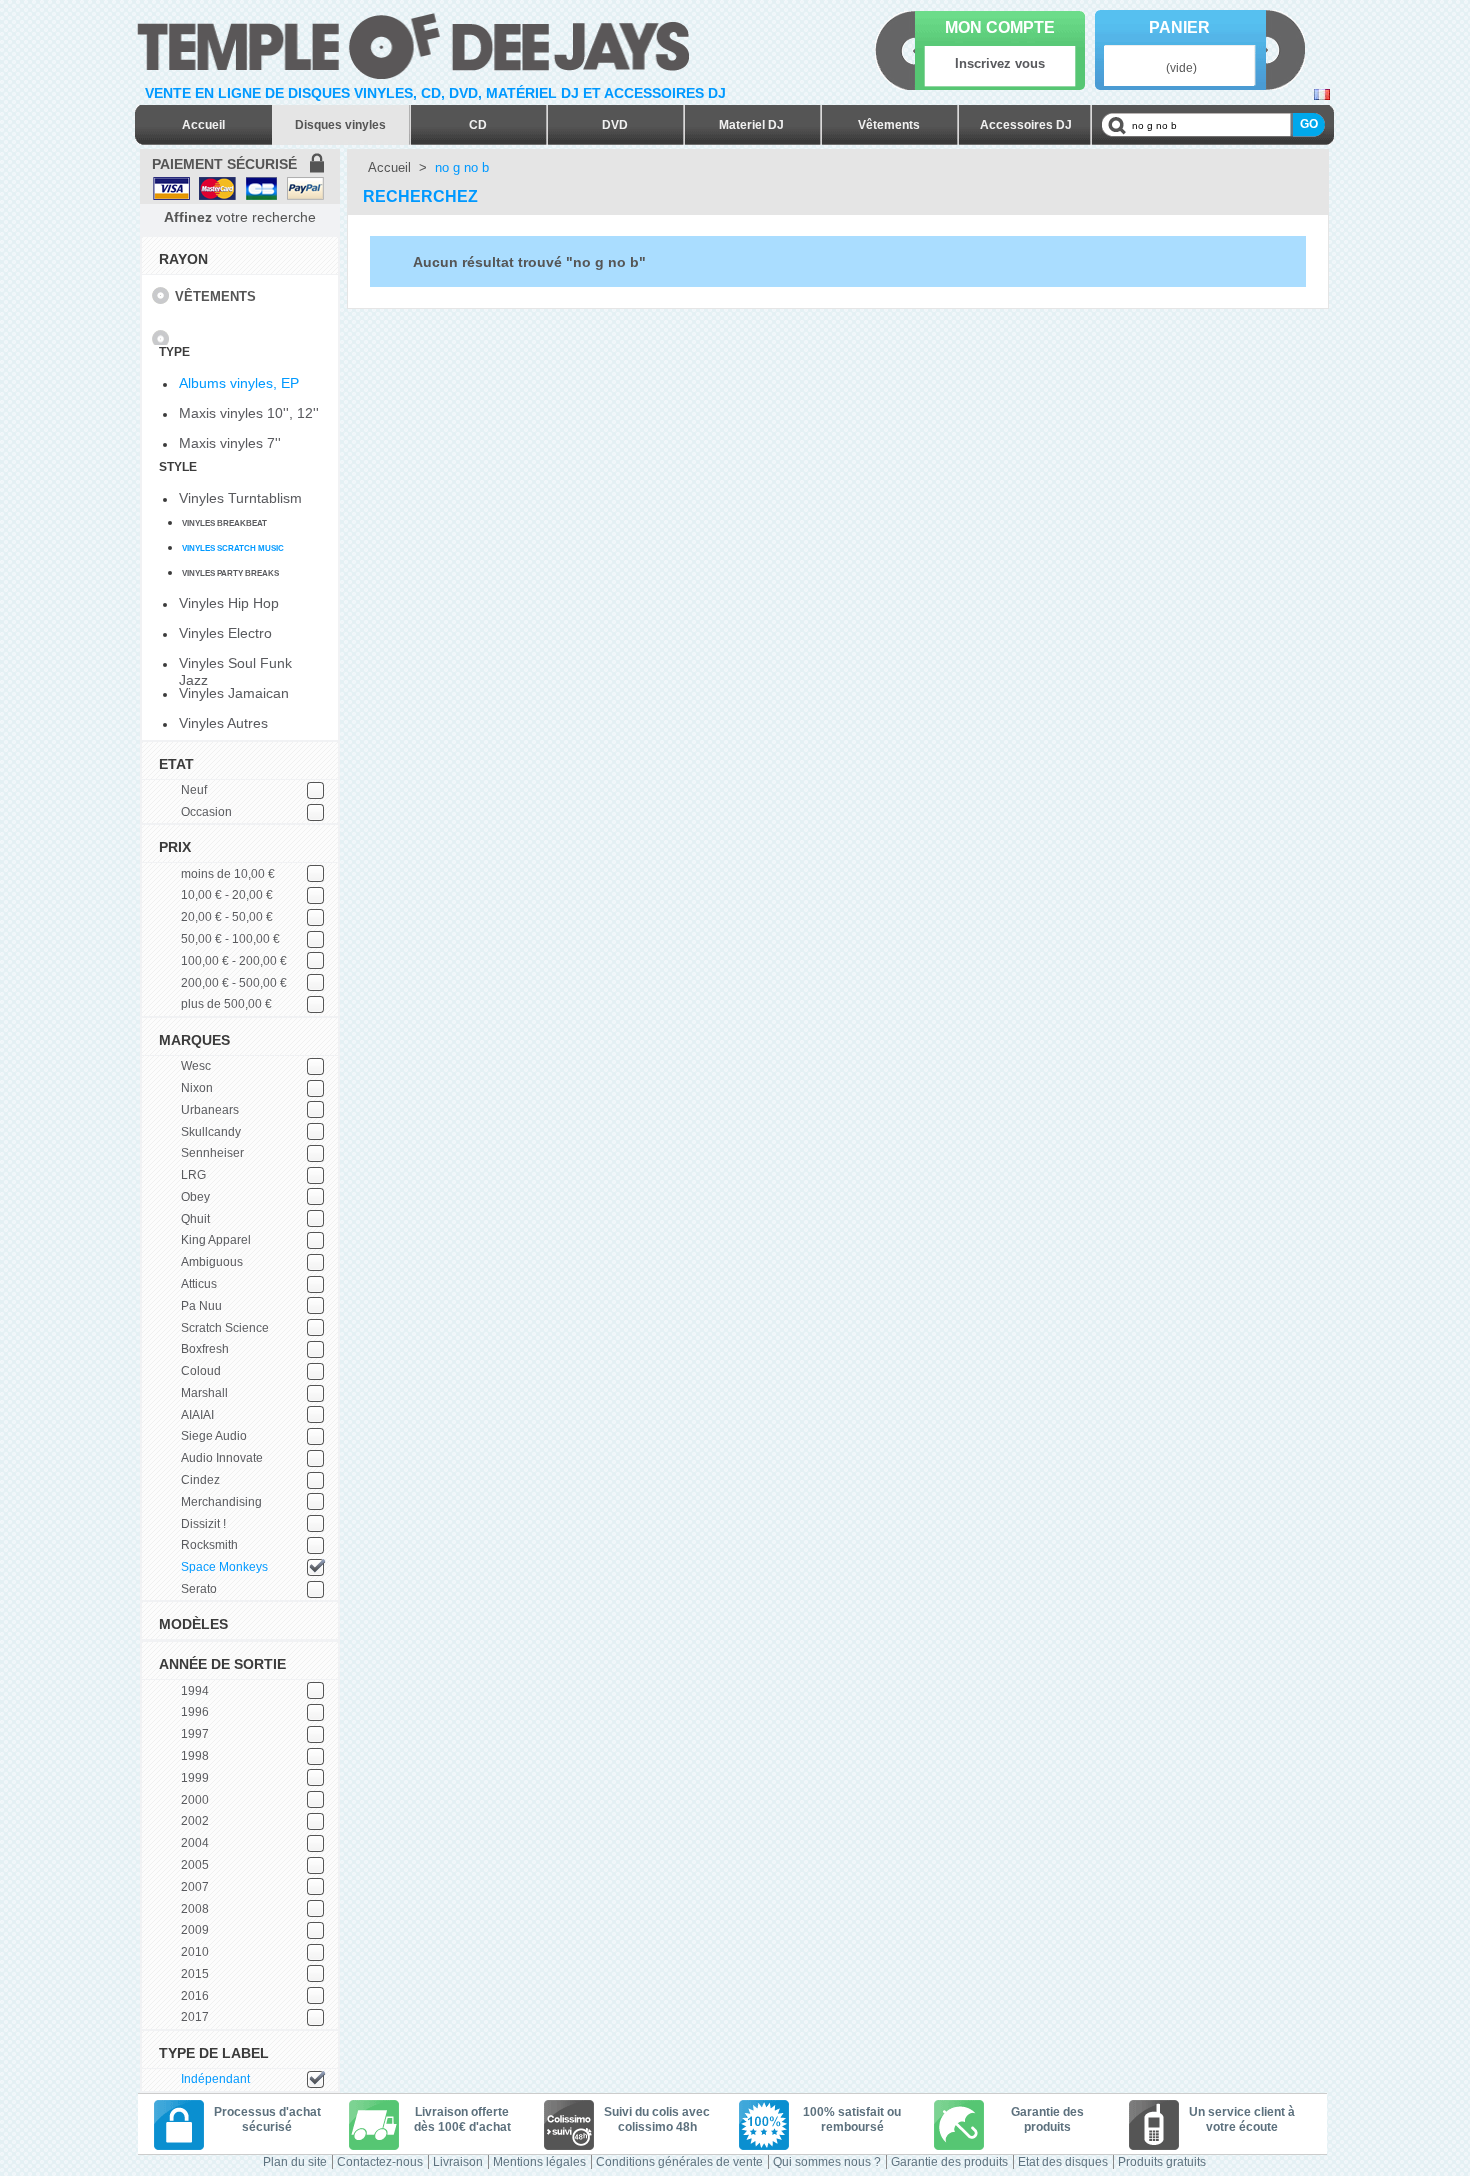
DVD (615, 125)
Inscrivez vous (1000, 63)
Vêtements (889, 125)
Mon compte (1000, 27)
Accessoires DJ (1026, 125)
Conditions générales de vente (679, 2162)
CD (478, 125)
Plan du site (295, 2162)
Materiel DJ (751, 125)
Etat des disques (1063, 2162)
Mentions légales (539, 2162)
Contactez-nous (380, 2162)
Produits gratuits (1162, 2162)
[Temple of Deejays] (417, 42)
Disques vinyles (340, 125)
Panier (1179, 27)
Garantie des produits (949, 2162)
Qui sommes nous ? (827, 2162)
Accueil (203, 125)
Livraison (458, 2162)
